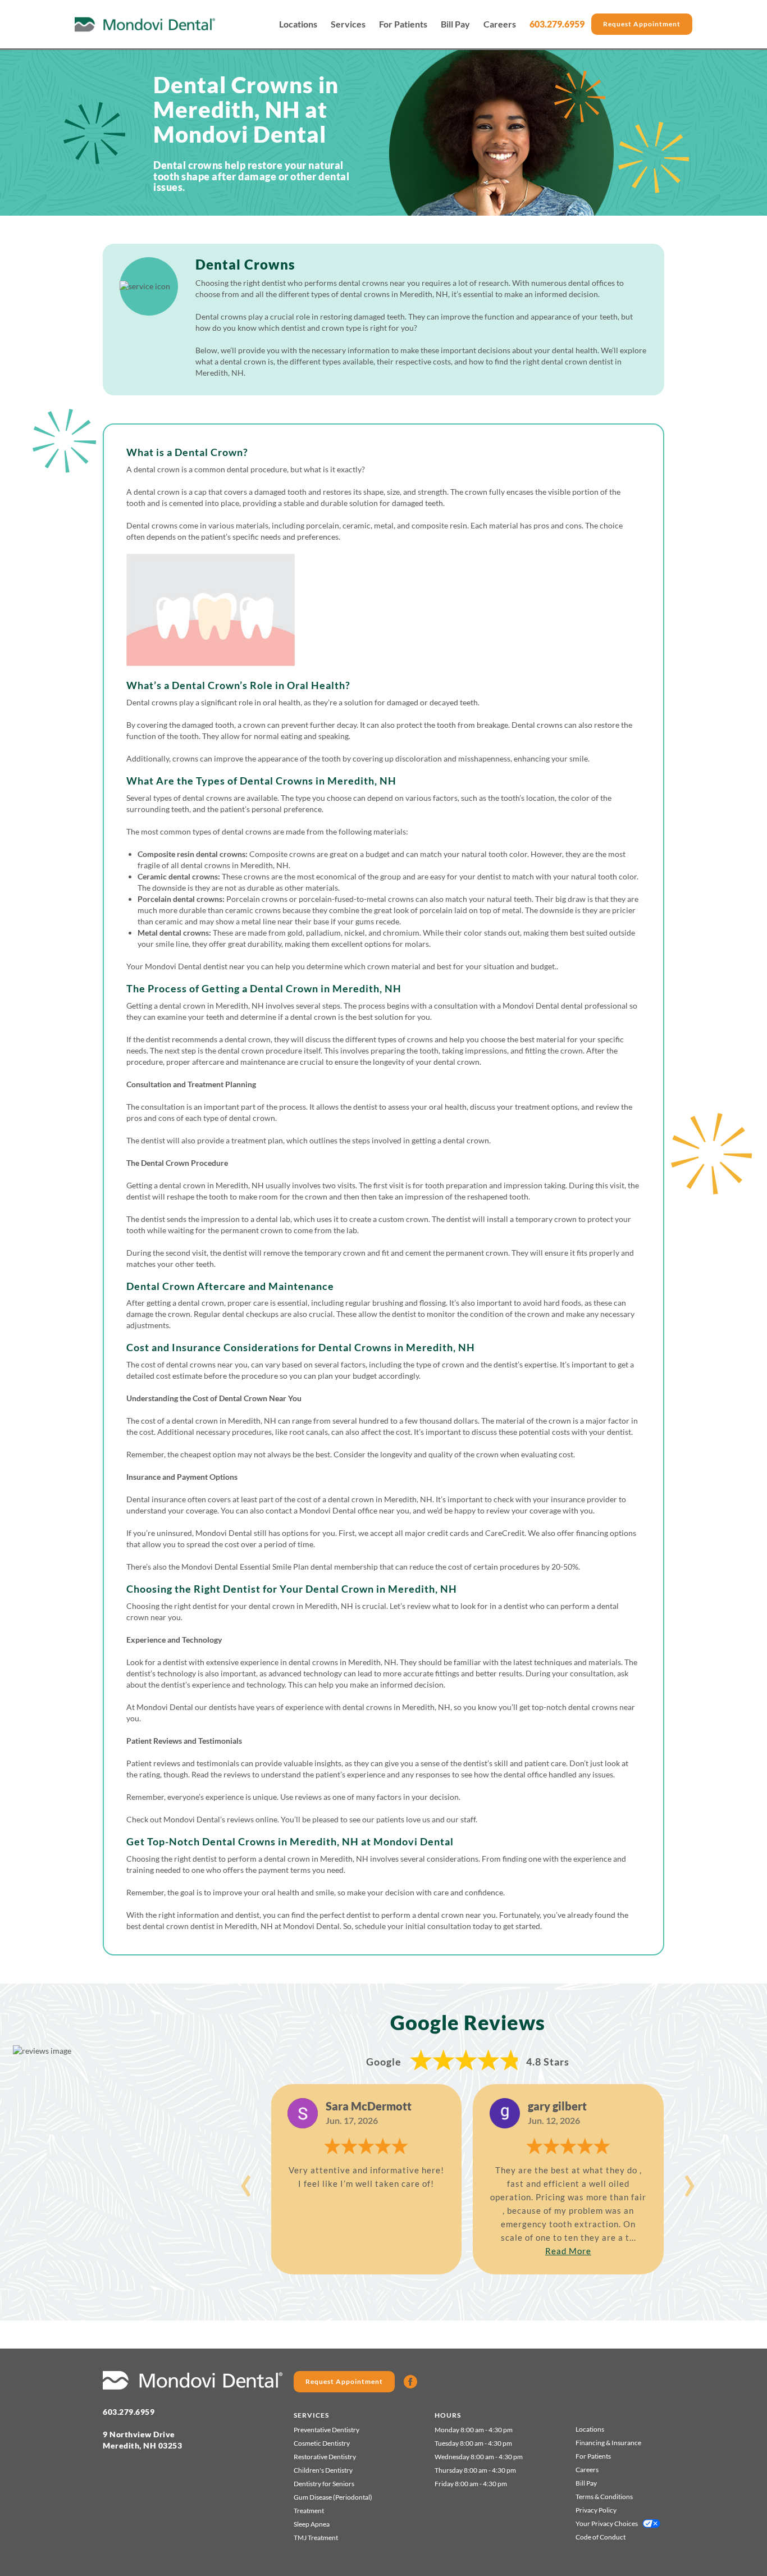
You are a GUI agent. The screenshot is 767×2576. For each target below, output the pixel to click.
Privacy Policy (596, 2510)
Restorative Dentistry (325, 2457)
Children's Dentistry (323, 2470)
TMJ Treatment (316, 2538)
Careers (500, 24)
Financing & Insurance (608, 2443)
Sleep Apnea (312, 2524)
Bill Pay (455, 24)
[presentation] (246, 2180)
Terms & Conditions (604, 2497)
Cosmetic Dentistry (322, 2443)
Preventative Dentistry (327, 2430)
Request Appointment (642, 24)
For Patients (403, 24)
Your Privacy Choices (607, 2523)
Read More (568, 2251)
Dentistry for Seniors (324, 2484)
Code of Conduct (601, 2537)
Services (348, 24)
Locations (298, 24)
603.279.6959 (557, 24)
